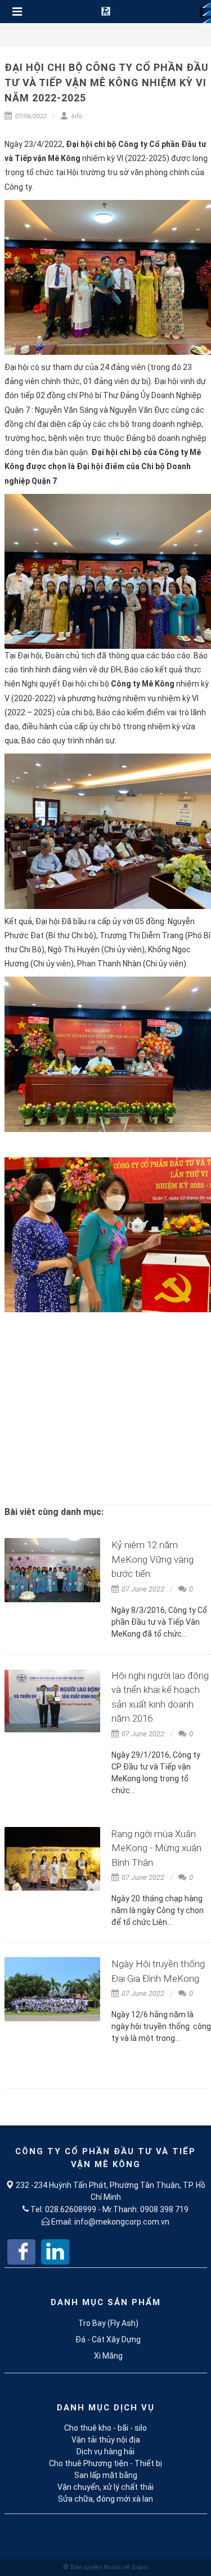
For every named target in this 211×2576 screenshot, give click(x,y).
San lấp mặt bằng (106, 2475)
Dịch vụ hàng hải (105, 2452)
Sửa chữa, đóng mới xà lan (105, 2499)
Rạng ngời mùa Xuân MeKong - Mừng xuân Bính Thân (156, 1848)
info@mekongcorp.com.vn (122, 2222)
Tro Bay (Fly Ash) (108, 2323)
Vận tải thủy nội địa (106, 2440)
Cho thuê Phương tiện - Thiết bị (105, 2463)
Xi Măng (108, 2356)
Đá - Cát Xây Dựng (108, 2339)
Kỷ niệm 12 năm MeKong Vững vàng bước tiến (152, 1559)
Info (76, 116)
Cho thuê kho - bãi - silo (105, 2428)
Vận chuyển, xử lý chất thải (105, 2487)
